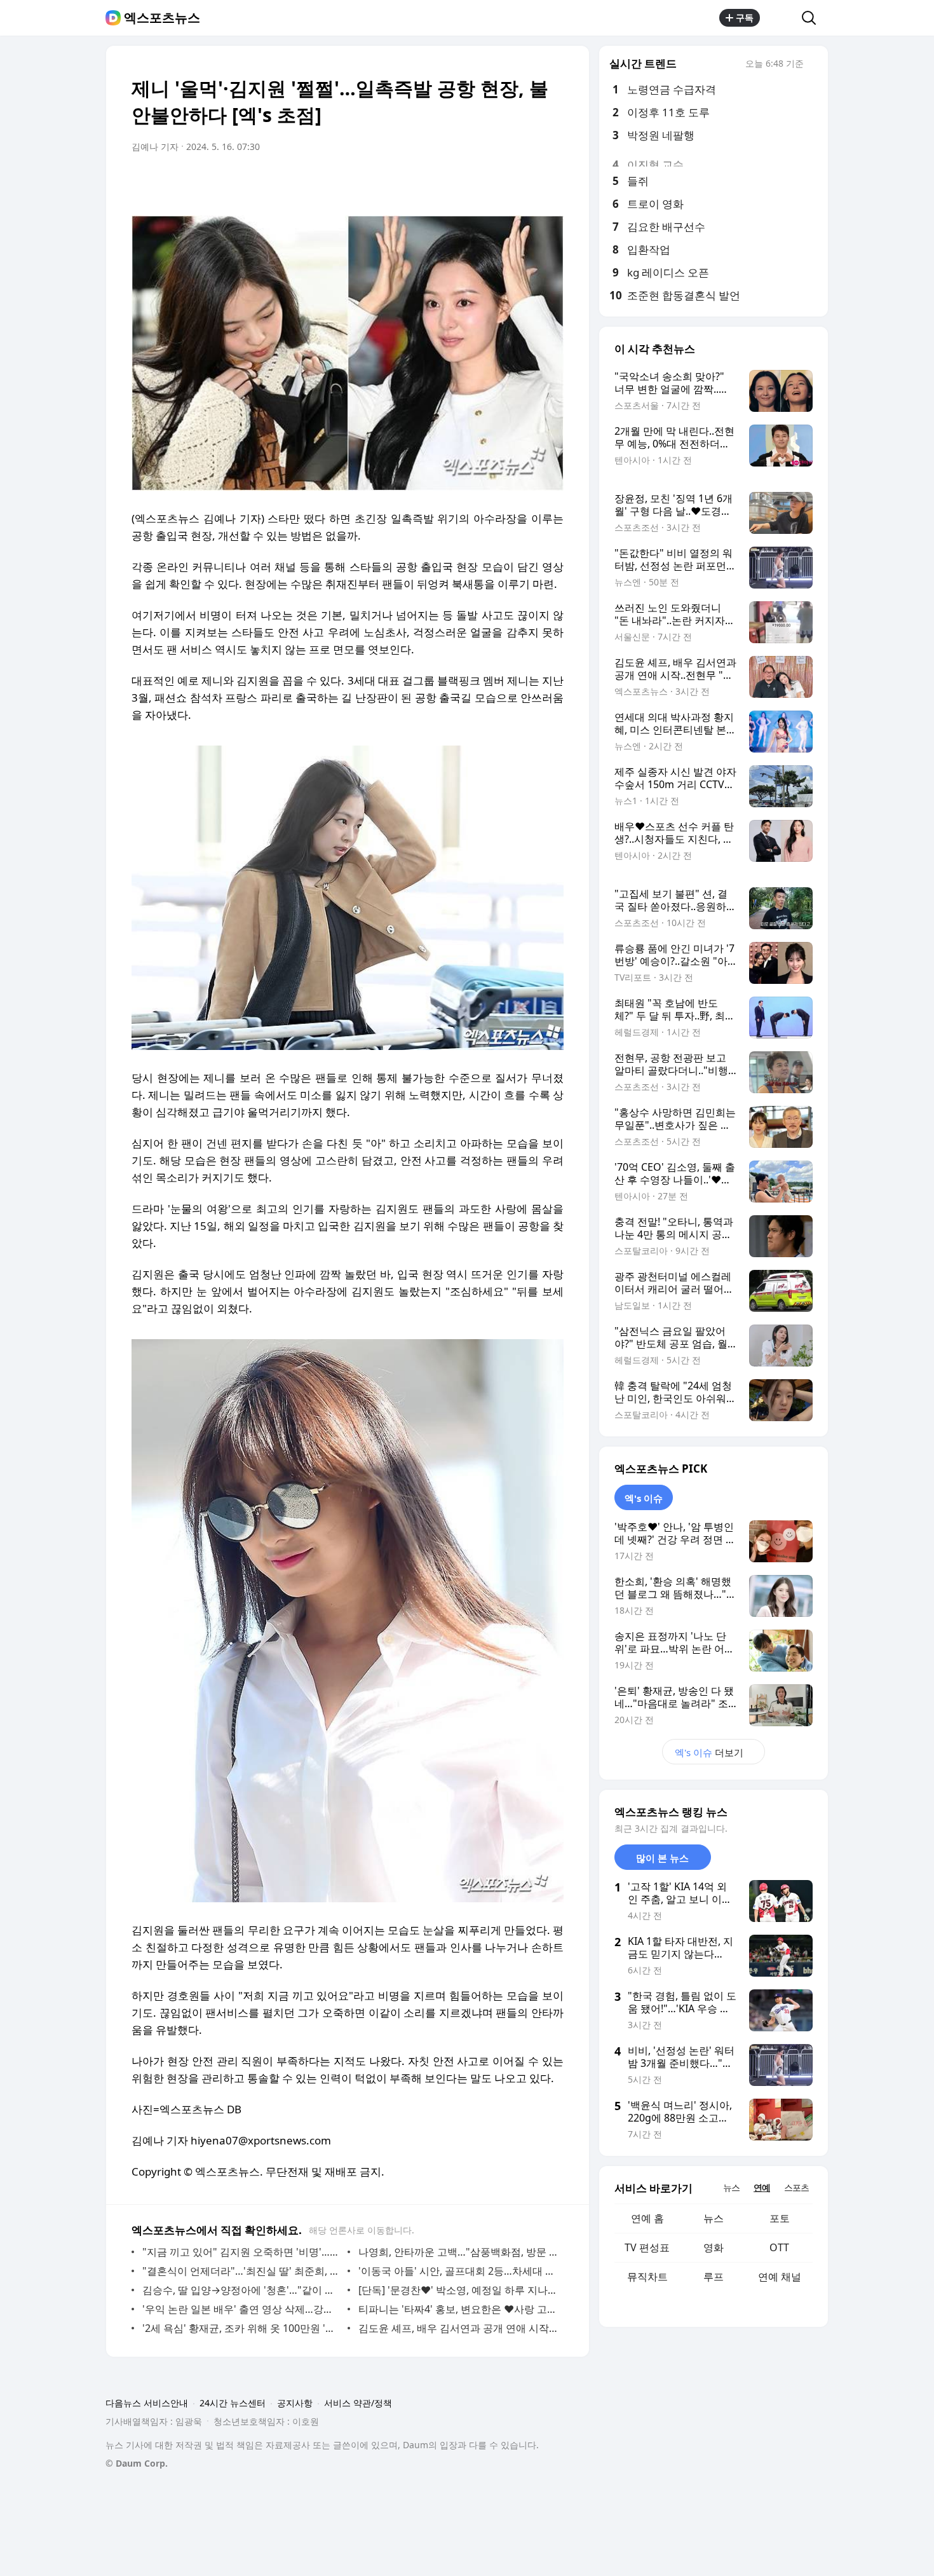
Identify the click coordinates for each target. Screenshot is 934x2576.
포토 (780, 2218)
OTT (779, 2247)
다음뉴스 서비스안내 (147, 2403)
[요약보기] (449, 182)
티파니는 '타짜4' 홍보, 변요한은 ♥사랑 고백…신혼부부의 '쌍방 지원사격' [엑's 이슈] (458, 2309)
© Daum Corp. (137, 2463)
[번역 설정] (500, 182)
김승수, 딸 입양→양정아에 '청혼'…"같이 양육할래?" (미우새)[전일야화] (242, 2290)
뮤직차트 (647, 2277)
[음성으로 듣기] (475, 182)
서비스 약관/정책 (358, 2403)
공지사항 (295, 2403)
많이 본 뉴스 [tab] (662, 1858)
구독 (745, 17)
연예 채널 (780, 2277)
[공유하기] (781, 18)
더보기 (709, 1752)
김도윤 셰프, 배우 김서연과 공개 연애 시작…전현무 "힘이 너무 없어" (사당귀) (458, 2328)
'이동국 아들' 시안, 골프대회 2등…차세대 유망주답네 (458, 2271)
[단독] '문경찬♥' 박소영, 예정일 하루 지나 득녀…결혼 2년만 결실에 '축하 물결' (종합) (458, 2290)
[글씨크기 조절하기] (525, 182)
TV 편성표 (647, 2247)
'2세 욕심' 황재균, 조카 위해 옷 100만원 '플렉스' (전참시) (242, 2328)
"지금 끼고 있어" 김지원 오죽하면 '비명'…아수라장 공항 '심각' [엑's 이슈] (242, 2252)
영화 (714, 2247)
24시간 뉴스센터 (233, 2403)
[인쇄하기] (551, 182)
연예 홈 (647, 2218)
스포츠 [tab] (796, 2187)
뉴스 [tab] (731, 2187)
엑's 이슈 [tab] (644, 1498)
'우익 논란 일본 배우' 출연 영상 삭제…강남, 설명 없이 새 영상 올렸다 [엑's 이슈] (242, 2309)
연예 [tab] (762, 2187)
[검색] (813, 18)
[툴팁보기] (813, 65)
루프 (714, 2277)
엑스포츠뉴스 (162, 18)
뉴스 (714, 2218)
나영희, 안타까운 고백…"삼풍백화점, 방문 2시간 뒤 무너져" (458, 2252)
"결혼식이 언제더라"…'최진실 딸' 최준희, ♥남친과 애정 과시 (242, 2271)
